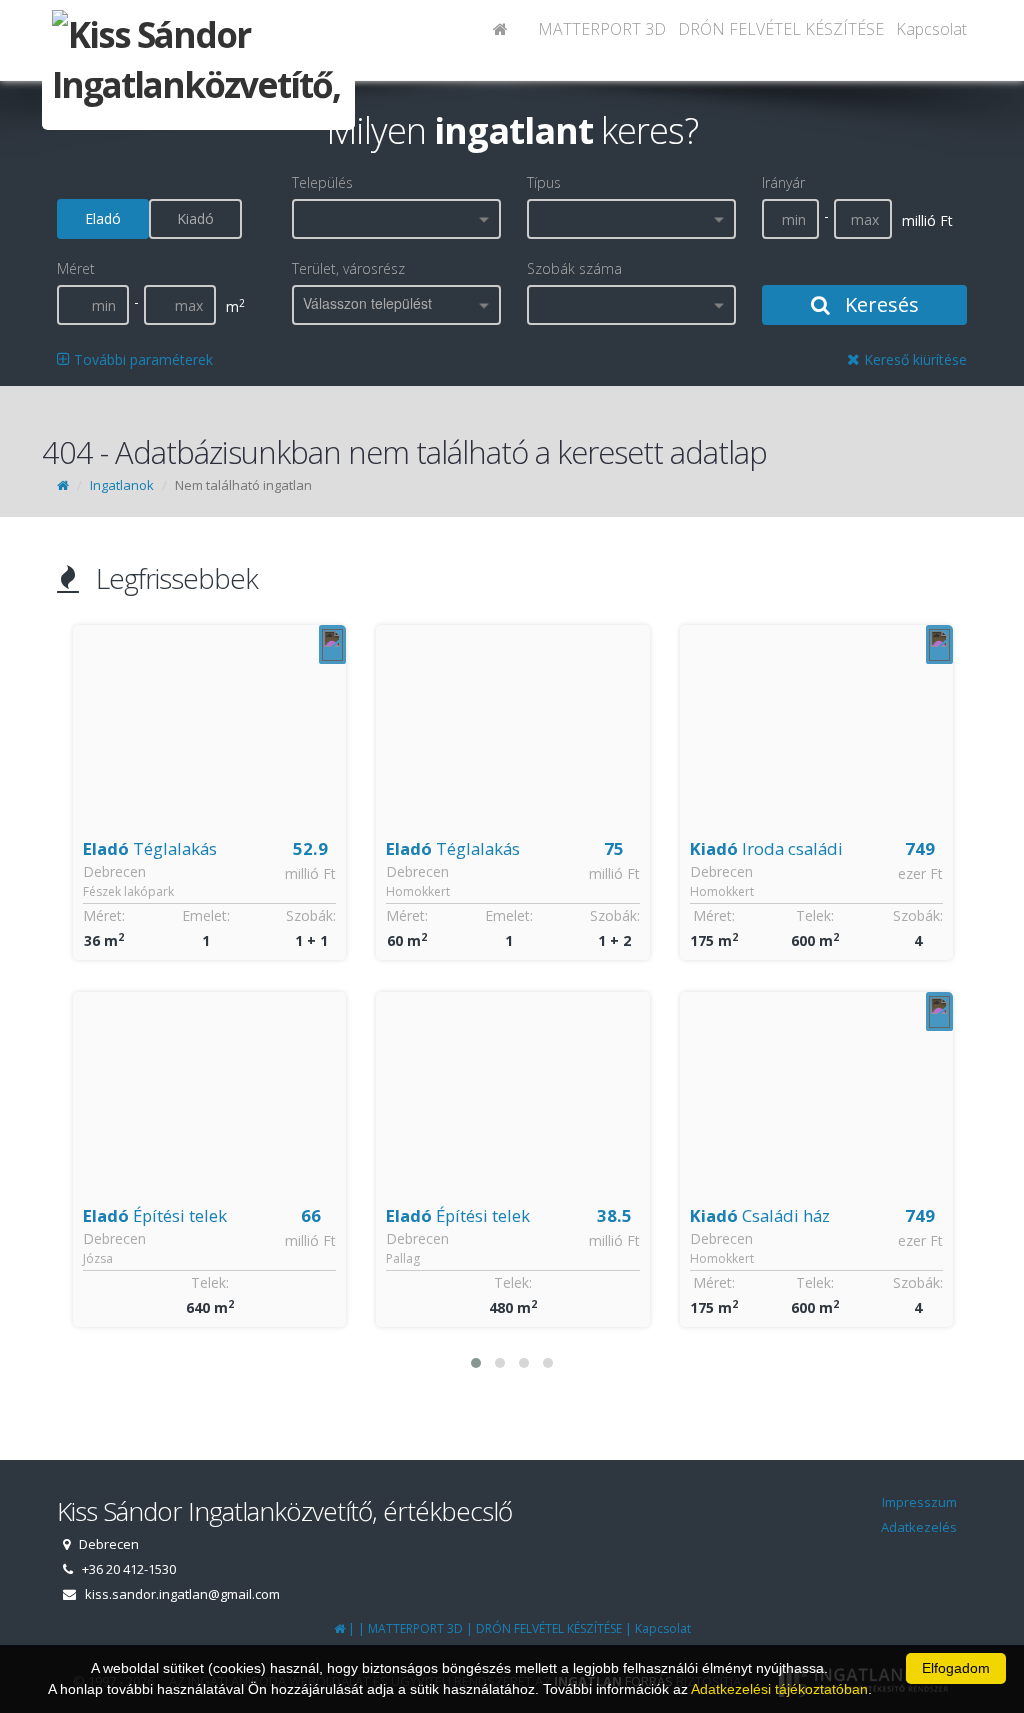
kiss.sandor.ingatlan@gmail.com (182, 1594)
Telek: (209, 1282)
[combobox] (396, 219)
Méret (76, 268)
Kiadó (195, 218)
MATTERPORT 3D (602, 29)
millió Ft (310, 873)
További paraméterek (141, 359)
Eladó (103, 218)
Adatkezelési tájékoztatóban (779, 1689)
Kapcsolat (931, 29)
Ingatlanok (122, 485)
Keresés (879, 304)
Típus (544, 182)
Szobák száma (574, 268)
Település (322, 182)
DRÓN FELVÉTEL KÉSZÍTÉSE (781, 29)
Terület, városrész (348, 268)
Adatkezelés (919, 1527)
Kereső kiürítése (913, 359)
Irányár (783, 182)
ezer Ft (616, 873)
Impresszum (919, 1502)
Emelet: (205, 915)
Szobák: (311, 915)
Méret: (103, 915)
